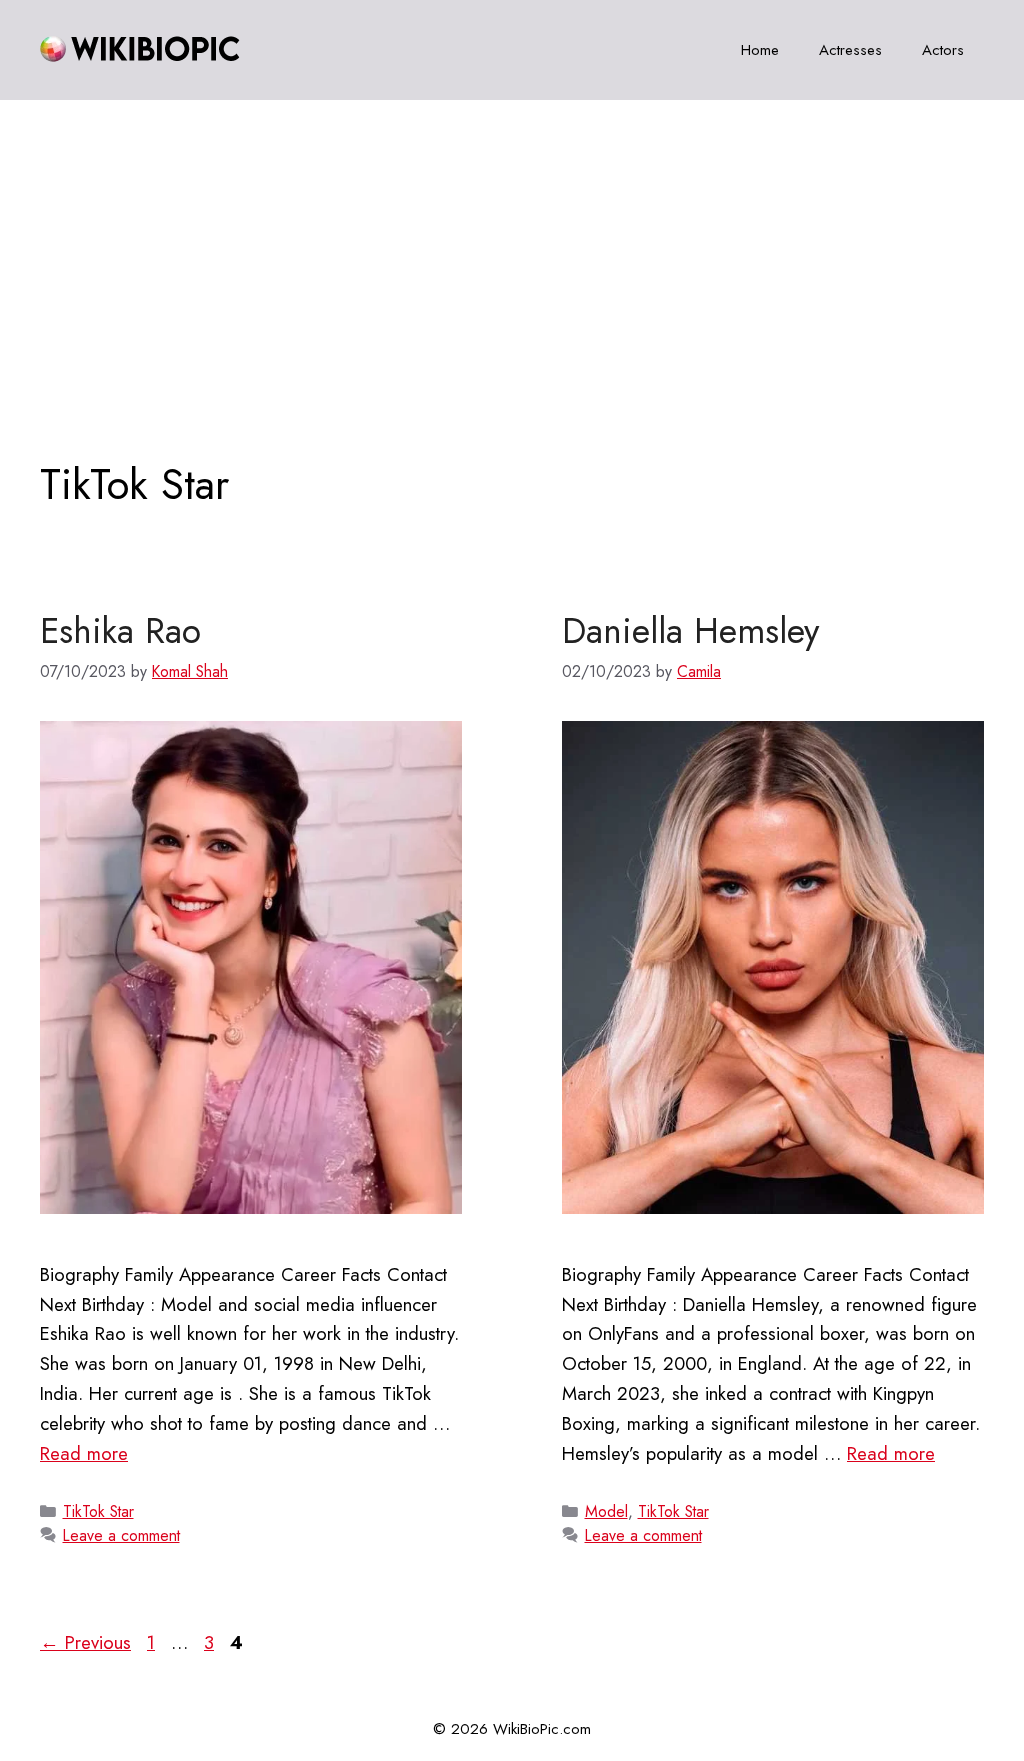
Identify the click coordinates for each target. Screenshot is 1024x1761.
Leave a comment (121, 1535)
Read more (84, 1453)
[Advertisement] (512, 250)
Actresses (850, 50)
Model (606, 1511)
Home (760, 50)
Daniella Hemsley (690, 631)
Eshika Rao (120, 631)
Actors (943, 50)
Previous (85, 1642)
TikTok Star (98, 1511)
